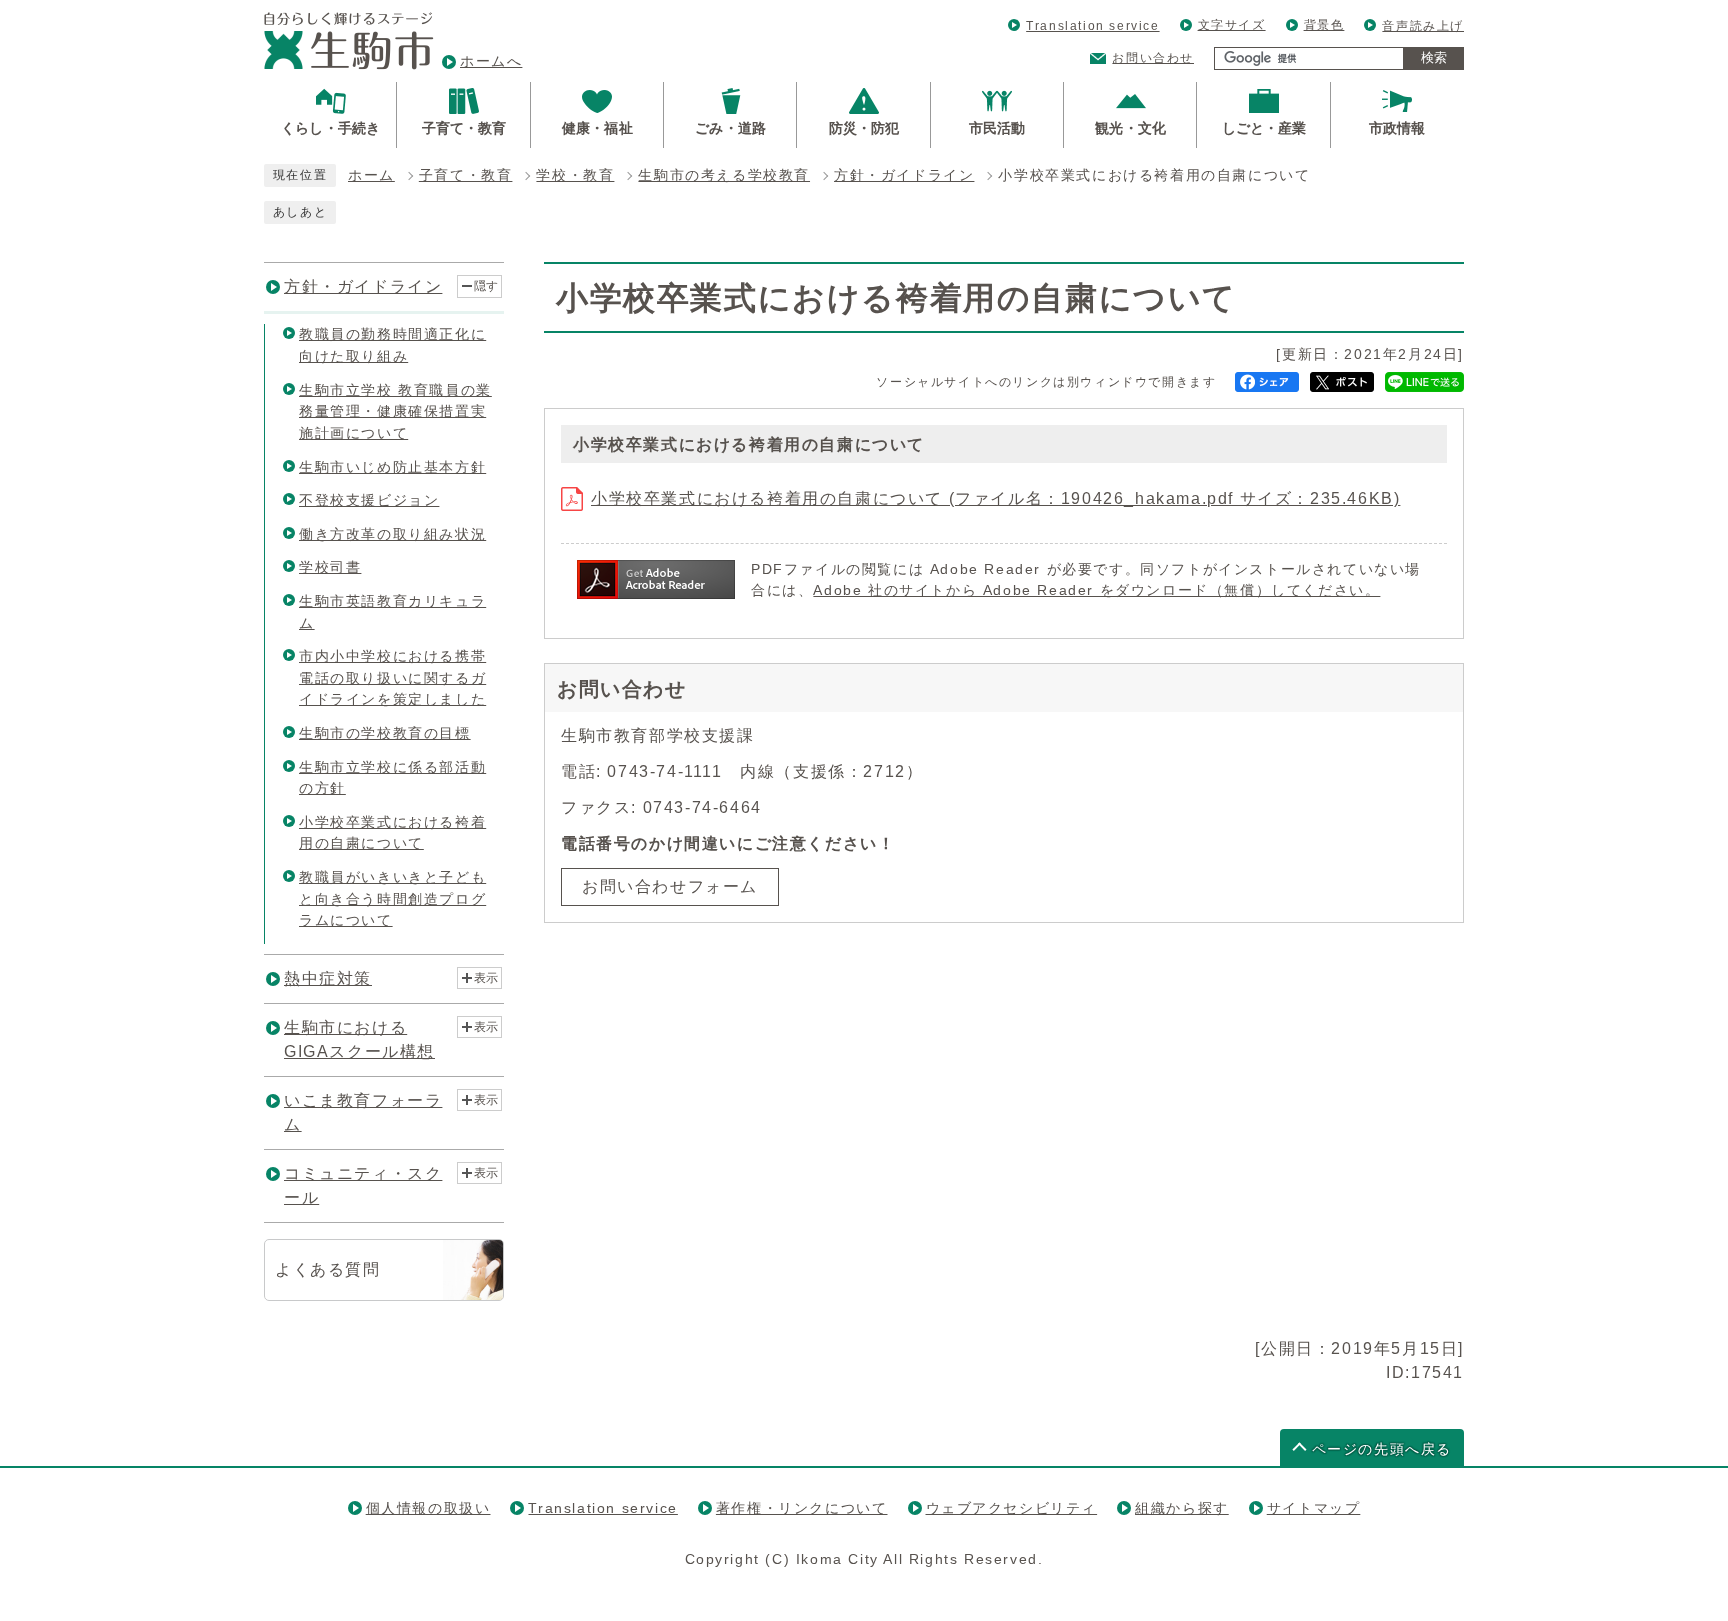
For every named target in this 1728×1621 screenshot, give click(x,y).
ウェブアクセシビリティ (1012, 1508)
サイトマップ (1314, 1508)
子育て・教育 (466, 175)
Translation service (1092, 26)
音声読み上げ (1423, 26)
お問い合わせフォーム (670, 886)
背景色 (1324, 25)
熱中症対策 (328, 978)
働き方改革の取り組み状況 (392, 534)
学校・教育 (575, 175)
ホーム (371, 175)
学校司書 (330, 567)
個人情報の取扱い (428, 1508)
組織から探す (1182, 1508)
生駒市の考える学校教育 (724, 175)
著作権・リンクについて (802, 1508)
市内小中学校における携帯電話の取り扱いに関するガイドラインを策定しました (392, 677)
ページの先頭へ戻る (1382, 1449)
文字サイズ (1232, 25)
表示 (486, 978)
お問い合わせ (1153, 58)
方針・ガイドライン (904, 175)
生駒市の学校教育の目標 (385, 733)
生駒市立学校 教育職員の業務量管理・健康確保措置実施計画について (395, 411)
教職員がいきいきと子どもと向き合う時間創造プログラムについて (392, 898)
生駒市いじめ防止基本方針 (392, 467)
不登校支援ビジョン (369, 500)
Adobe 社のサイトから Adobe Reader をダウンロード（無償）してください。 (1096, 590)
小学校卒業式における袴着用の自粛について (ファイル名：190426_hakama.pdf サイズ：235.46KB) (995, 498)
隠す (486, 286)
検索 (1434, 57)
